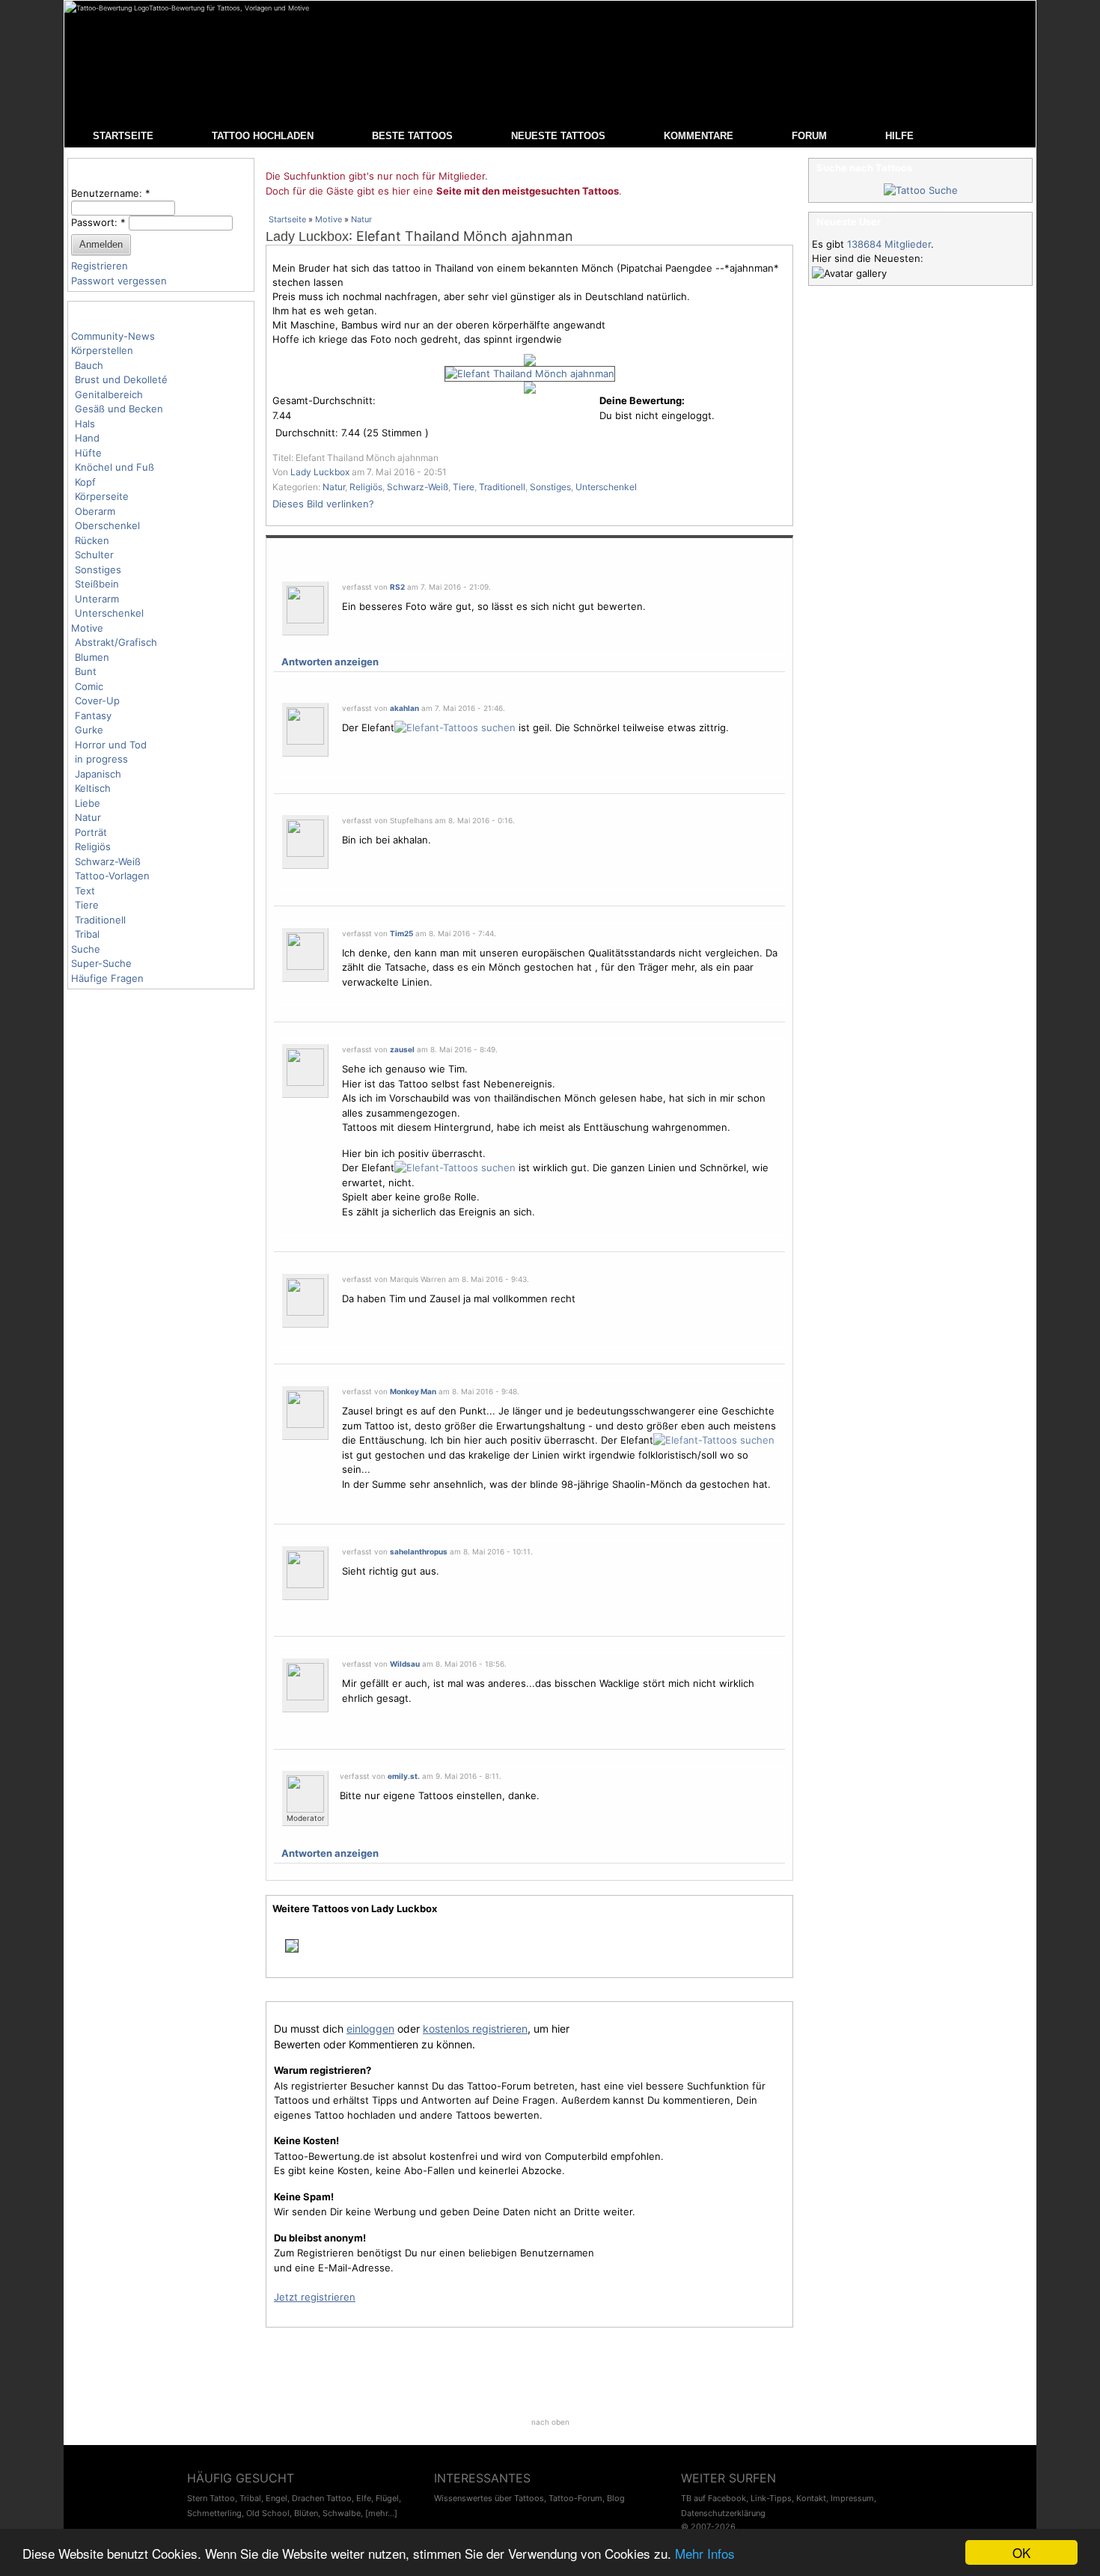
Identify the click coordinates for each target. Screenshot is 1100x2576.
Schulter (94, 555)
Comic (89, 686)
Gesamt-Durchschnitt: (324, 400)
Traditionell (100, 920)
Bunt (86, 671)
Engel (276, 2498)
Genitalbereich (109, 394)
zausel (402, 1049)
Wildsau (405, 1664)
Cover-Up (97, 701)
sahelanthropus (419, 1551)
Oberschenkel (107, 525)
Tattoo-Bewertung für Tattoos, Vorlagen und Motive (229, 8)
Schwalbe (342, 2513)
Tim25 (401, 933)
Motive (87, 628)
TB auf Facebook (714, 2498)
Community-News (113, 336)
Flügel (387, 2498)
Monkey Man (413, 1391)
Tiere (87, 905)
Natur (88, 817)
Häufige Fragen (107, 978)
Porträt (91, 832)
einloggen (370, 2029)
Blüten (306, 2513)
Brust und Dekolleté (121, 379)
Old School (268, 2513)
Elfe (364, 2498)
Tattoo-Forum (575, 2498)
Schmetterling (214, 2513)
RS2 (397, 587)
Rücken (92, 540)
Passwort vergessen (119, 281)
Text (85, 891)
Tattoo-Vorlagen (112, 876)
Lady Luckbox (307, 236)
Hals (85, 424)
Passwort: (98, 222)
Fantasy (93, 715)
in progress (101, 759)
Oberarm (95, 511)
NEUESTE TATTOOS (558, 136)
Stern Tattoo (211, 2498)
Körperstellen (102, 350)
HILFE (899, 136)
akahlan (404, 708)
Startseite (287, 219)
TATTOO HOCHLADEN (263, 136)
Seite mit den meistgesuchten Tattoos (528, 191)
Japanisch (98, 774)
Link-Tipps (771, 2498)
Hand (87, 438)
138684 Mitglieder (889, 244)
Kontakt (811, 2498)
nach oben (550, 2422)
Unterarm (97, 599)
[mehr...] (381, 2513)
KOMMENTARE (699, 136)
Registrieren (100, 266)
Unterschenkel (109, 613)
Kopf (85, 482)
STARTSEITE (123, 136)
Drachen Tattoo (322, 2498)
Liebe (88, 803)
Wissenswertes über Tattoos (489, 2498)
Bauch (89, 365)
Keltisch (93, 788)
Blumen (92, 657)
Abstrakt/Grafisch (116, 642)
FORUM (809, 136)
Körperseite (102, 496)
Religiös (93, 846)
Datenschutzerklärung (723, 2513)
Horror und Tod (111, 745)
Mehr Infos (705, 2553)
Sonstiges (98, 570)
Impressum (852, 2498)
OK (1021, 2552)
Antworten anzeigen (330, 662)
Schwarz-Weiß (108, 861)
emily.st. (404, 1776)
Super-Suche (101, 963)
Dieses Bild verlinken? (323, 504)
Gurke (89, 730)
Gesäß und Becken (119, 409)
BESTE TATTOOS (412, 136)
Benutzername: (111, 193)
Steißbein (97, 584)
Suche (86, 949)
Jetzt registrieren (315, 2297)
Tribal (87, 934)
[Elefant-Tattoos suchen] (455, 727)
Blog (616, 2498)
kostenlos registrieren (475, 2029)
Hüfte (88, 453)
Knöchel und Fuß (114, 467)
